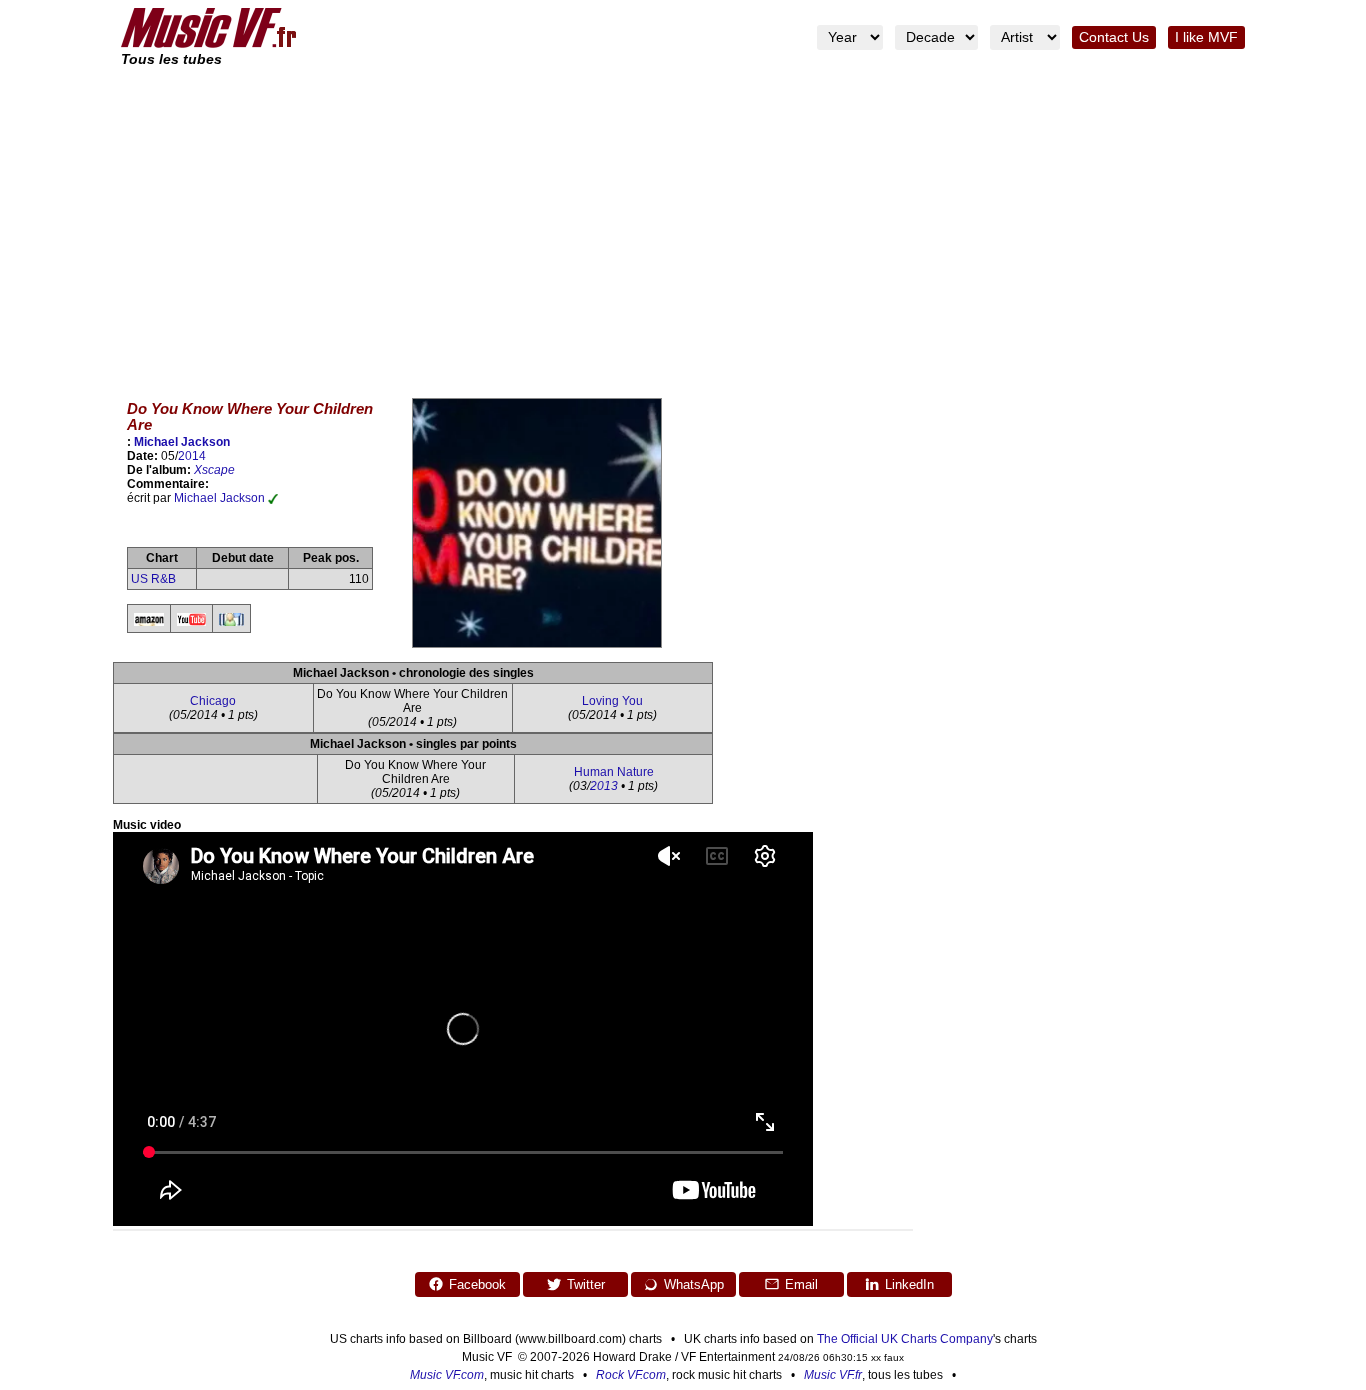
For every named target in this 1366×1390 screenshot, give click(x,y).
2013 (604, 786)
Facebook (477, 1284)
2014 (192, 456)
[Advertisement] (683, 220)
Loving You (612, 701)
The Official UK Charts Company (905, 1339)
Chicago (213, 701)
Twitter (586, 1284)
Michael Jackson (182, 442)
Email (801, 1284)
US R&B (153, 579)
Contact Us (1114, 37)
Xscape (214, 470)
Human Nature (614, 772)
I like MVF (1206, 37)
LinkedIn (909, 1284)
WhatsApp (694, 1284)
